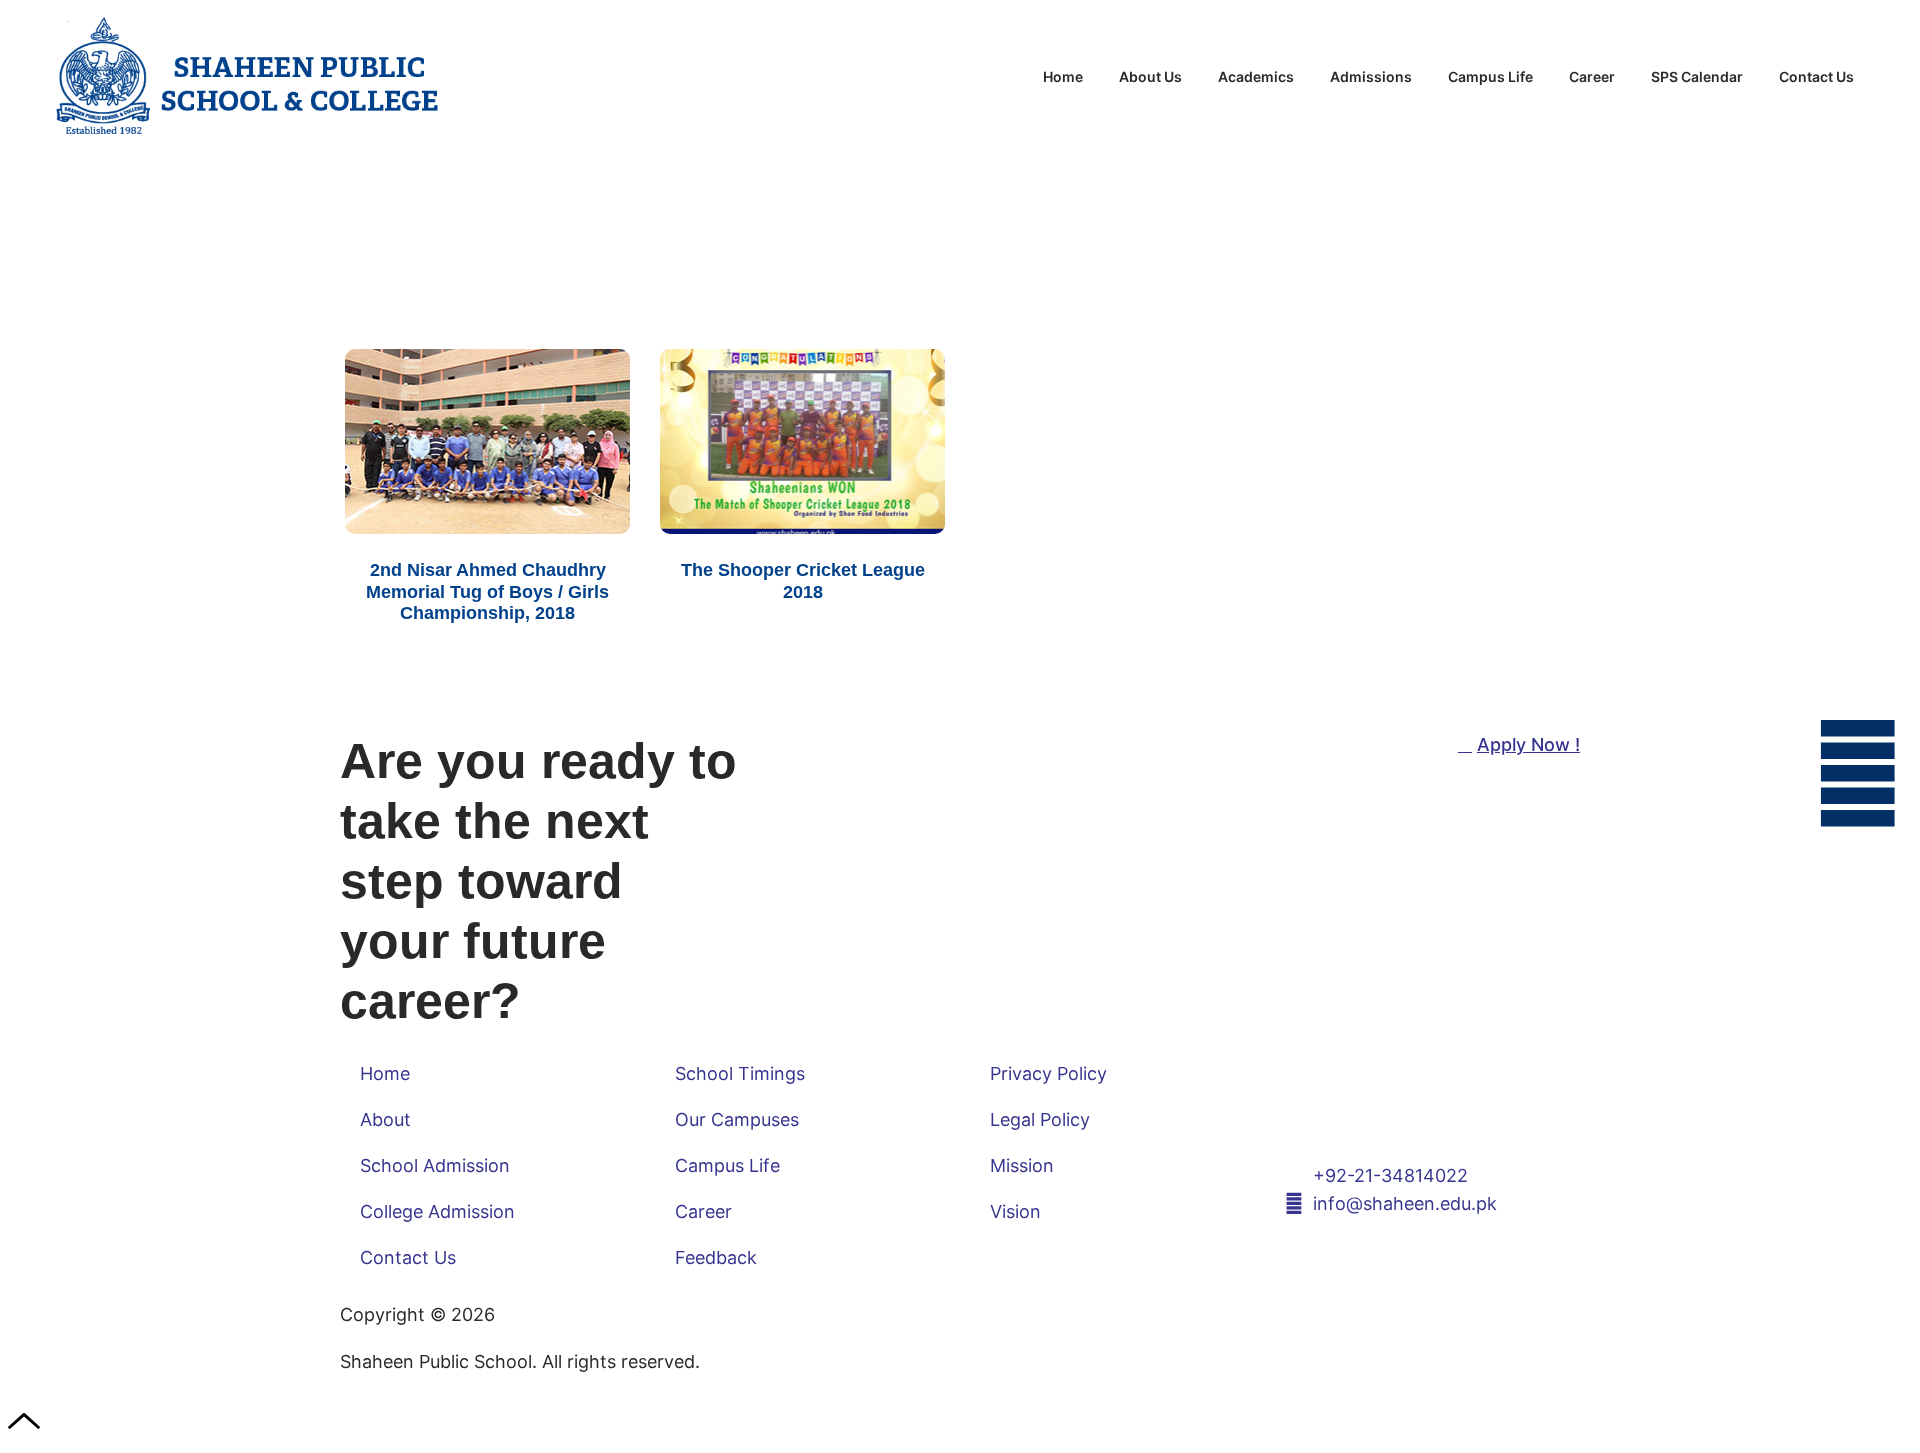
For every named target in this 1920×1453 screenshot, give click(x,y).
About (385, 1119)
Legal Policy (1040, 1119)
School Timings (740, 1073)
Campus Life (1490, 76)
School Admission (435, 1165)
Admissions (1371, 76)
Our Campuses (737, 1119)
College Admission (437, 1211)
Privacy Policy (1048, 1073)
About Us (1150, 76)
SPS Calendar (1697, 76)
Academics (1256, 76)
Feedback (716, 1257)
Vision (1015, 1211)
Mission (1022, 1165)
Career (1592, 76)
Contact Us (1816, 76)
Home (1063, 76)
